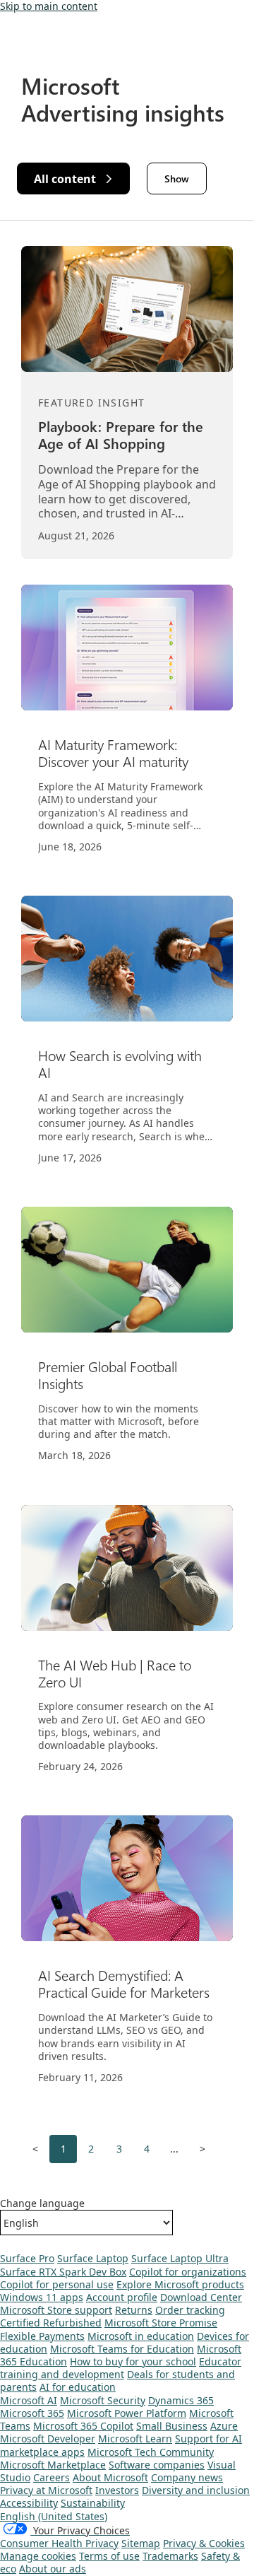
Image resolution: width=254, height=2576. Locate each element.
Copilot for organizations (188, 2272)
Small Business (172, 2426)
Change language (42, 2203)
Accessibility (29, 2503)
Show (177, 178)
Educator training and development (121, 2368)
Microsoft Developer (48, 2439)
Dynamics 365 (181, 2400)
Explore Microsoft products (180, 2284)
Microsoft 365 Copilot (83, 2426)
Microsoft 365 (32, 2413)
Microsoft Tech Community (151, 2452)
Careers (52, 2477)
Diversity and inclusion (196, 2490)
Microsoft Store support (56, 2310)
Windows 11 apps (42, 2297)
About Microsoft (110, 2477)
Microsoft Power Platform (127, 2413)
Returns (134, 2310)
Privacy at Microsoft (46, 2490)
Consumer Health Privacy (59, 2543)
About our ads (53, 2569)
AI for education (78, 2387)
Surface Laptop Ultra (180, 2258)
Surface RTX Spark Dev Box (63, 2272)
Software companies (157, 2465)
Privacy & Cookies (204, 2543)
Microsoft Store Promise (161, 2323)
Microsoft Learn (135, 2439)
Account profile (122, 2297)
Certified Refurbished (51, 2323)
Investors (117, 2490)
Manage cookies (38, 2556)
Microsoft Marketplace (53, 2465)
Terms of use (109, 2556)
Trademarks (170, 2556)
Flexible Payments (42, 2336)
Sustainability (93, 2503)
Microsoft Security (103, 2400)
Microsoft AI (29, 2400)
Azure (224, 2426)
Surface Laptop (93, 2258)
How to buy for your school (133, 2361)
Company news (187, 2477)
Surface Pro (27, 2258)
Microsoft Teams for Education (122, 2349)
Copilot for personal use (57, 2284)
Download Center (201, 2297)
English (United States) (54, 2516)
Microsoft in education (141, 2336)
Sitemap (141, 2543)
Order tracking (190, 2310)
